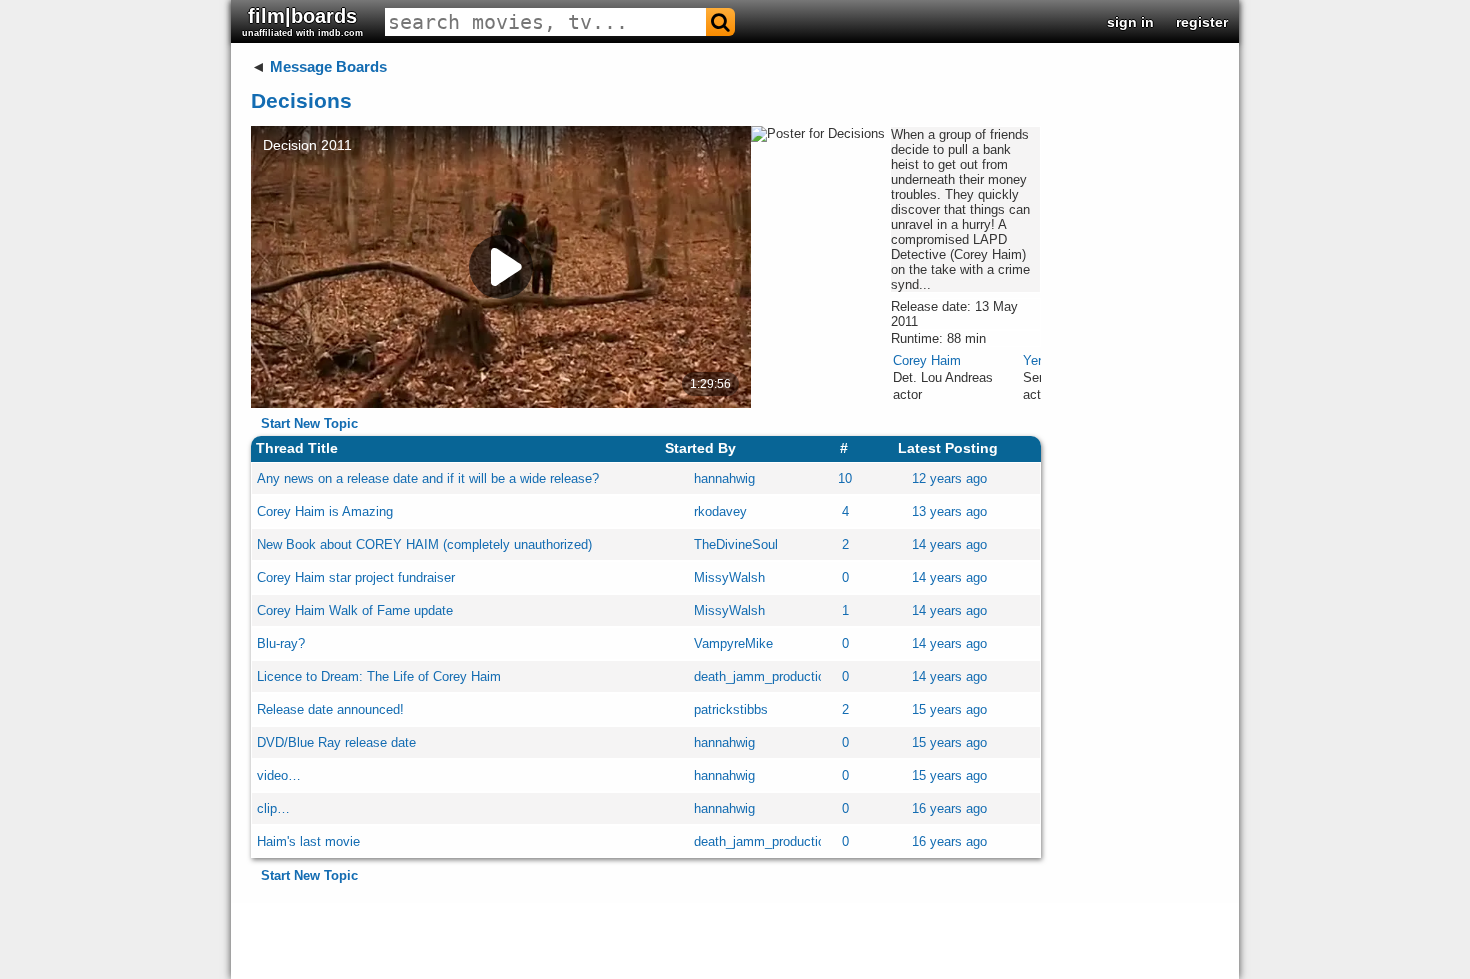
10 (845, 478)
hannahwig (724, 478)
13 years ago (949, 511)
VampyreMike (733, 643)
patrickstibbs (731, 709)
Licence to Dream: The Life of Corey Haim (379, 676)
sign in (1130, 22)
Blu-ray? (281, 643)
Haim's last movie (308, 841)
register (1202, 22)
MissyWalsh (729, 577)
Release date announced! (330, 709)
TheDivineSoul (736, 544)
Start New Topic (309, 423)
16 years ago (949, 808)
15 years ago (949, 709)
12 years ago (949, 478)
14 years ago (949, 544)
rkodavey (720, 511)
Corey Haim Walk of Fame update (355, 610)
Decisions (301, 100)
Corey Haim (927, 360)
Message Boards (328, 66)
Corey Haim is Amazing (325, 511)
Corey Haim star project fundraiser (356, 577)
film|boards (302, 21)
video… (279, 775)
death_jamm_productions (766, 676)
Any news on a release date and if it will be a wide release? (428, 478)
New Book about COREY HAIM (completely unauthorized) (424, 544)
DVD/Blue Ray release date (336, 742)
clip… (273, 808)
